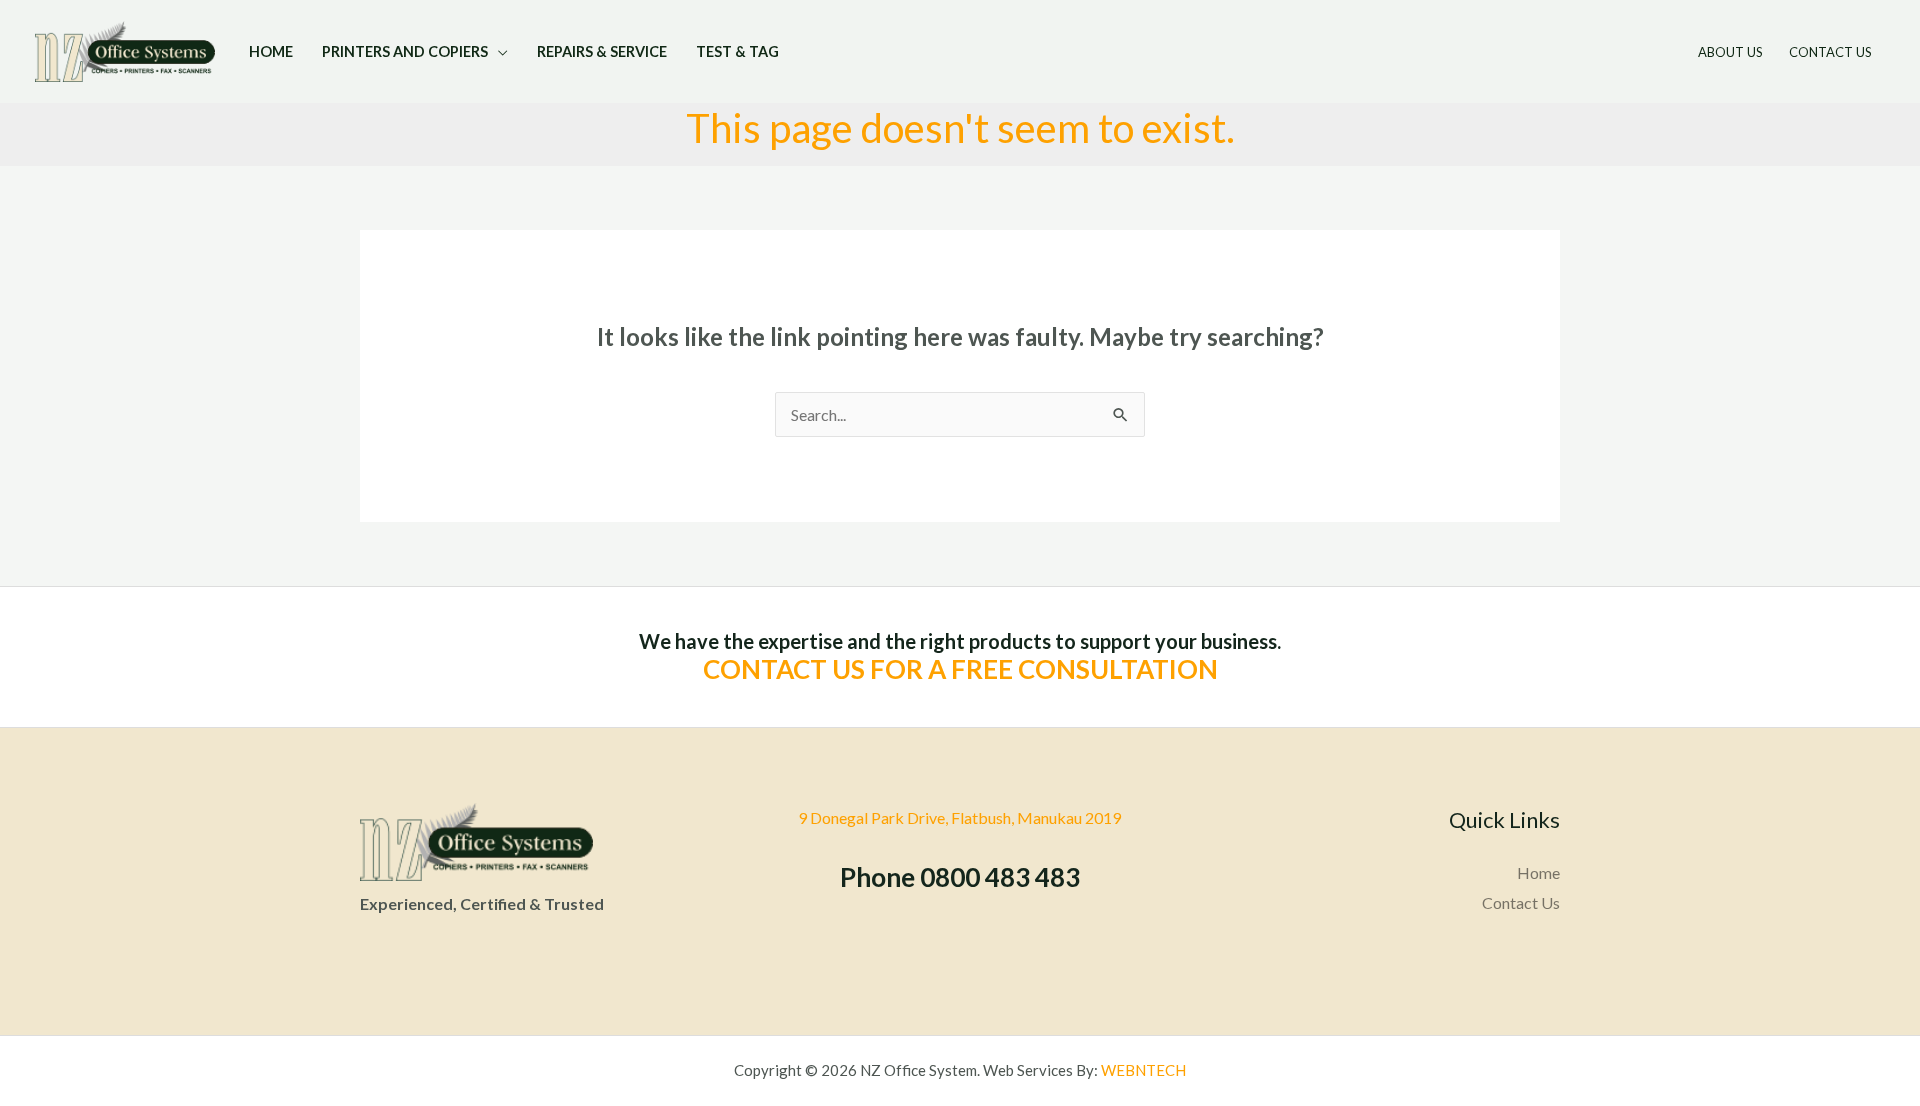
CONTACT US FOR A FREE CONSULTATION (960, 669)
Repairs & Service (602, 51)
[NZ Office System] (125, 51)
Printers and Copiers (405, 51)
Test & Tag (737, 51)
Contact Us (1830, 52)
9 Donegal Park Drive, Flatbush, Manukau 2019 (959, 817)
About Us (1730, 52)
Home (271, 51)
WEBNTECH (1143, 1070)
